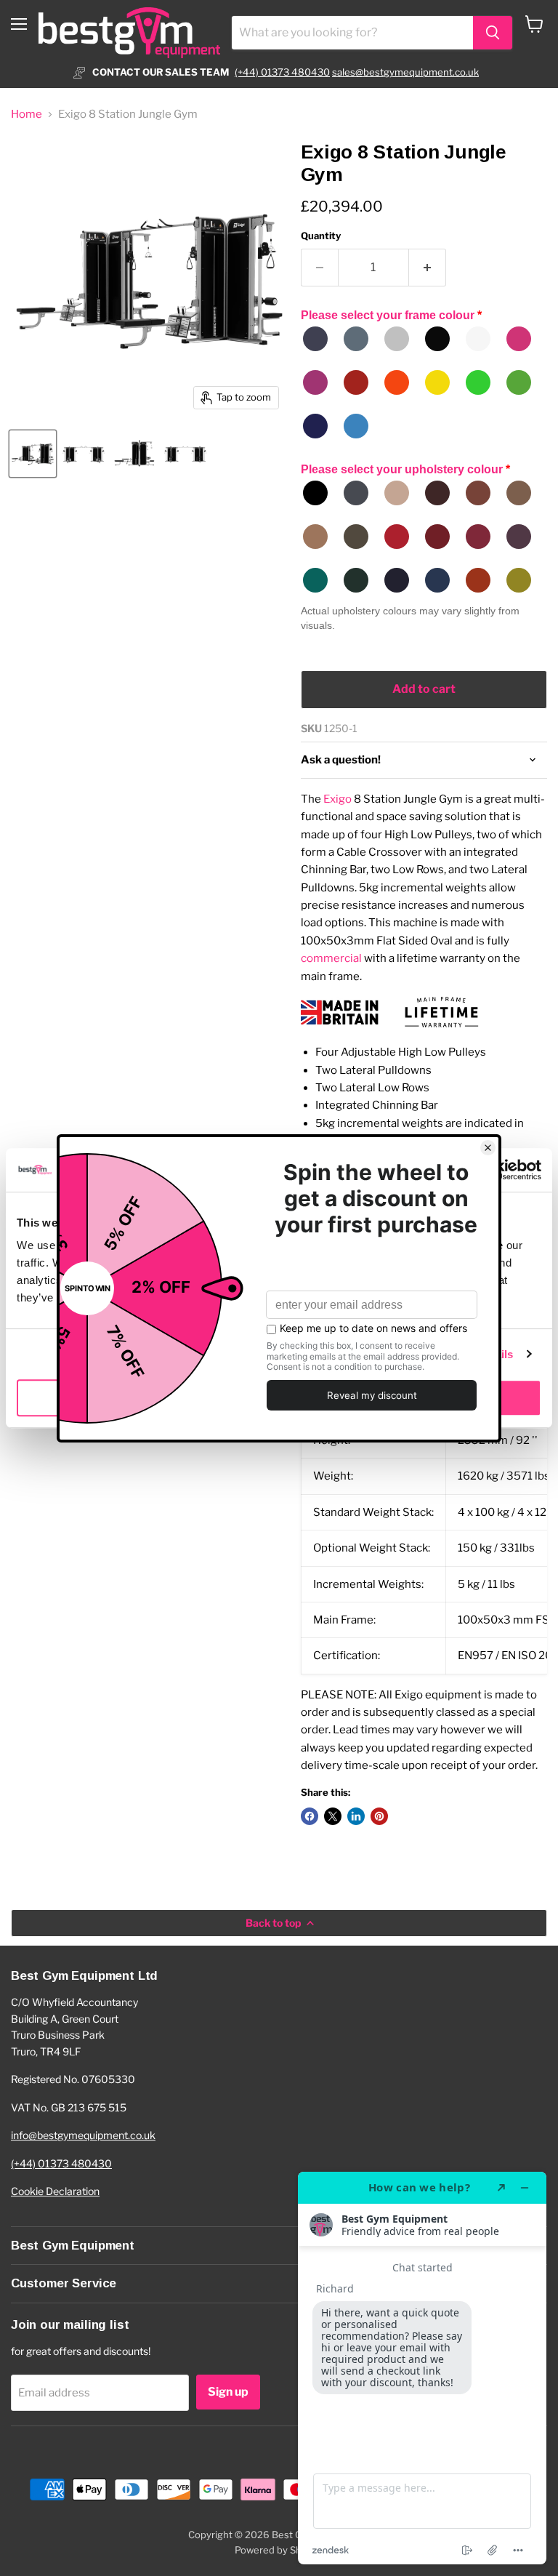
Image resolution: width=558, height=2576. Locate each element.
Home (27, 115)
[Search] (493, 33)
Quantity (321, 236)
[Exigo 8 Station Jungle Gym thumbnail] (33, 454)
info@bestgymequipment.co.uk (83, 2135)
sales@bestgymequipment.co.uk (405, 72)
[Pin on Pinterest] (379, 1816)
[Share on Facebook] (310, 1816)
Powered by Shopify (279, 2550)
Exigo (337, 799)
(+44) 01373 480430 (282, 72)
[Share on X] (333, 1816)
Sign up (228, 2392)
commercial (331, 958)
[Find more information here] (422, 2368)
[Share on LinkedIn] (356, 1816)
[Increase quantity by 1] (428, 268)
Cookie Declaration (55, 2191)
